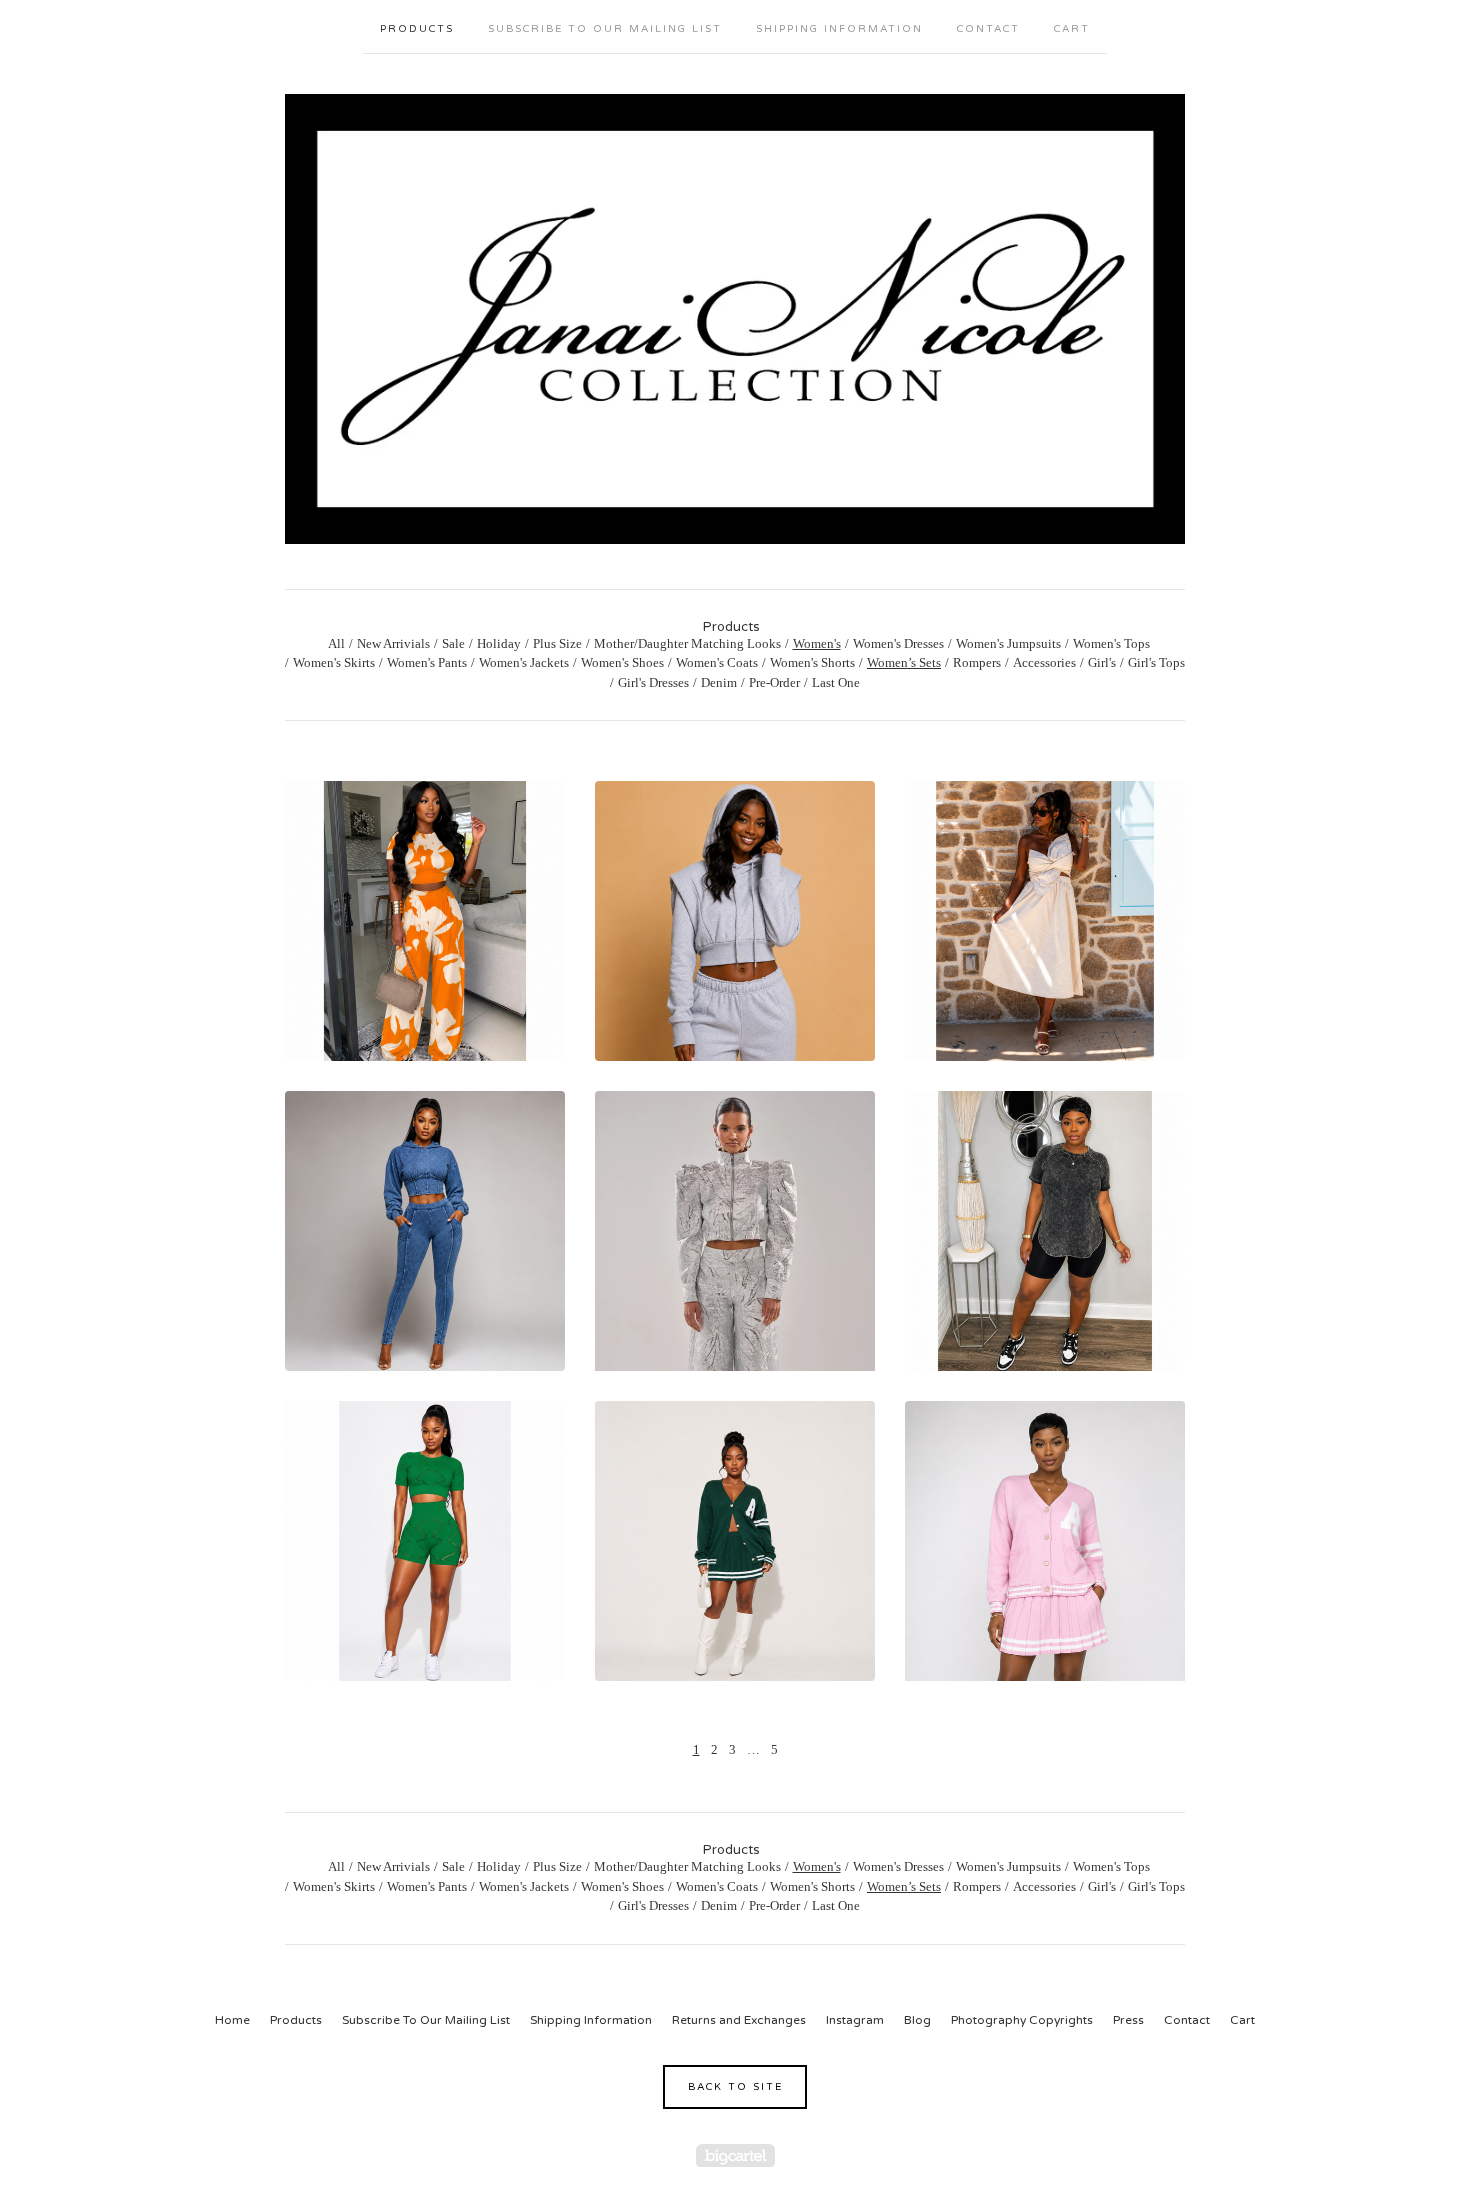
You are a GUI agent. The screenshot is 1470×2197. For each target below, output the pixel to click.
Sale (453, 643)
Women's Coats (717, 662)
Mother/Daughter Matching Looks (687, 643)
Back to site (735, 2087)
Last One (836, 682)
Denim (719, 682)
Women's (817, 643)
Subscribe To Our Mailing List (605, 29)
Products (417, 29)
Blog (917, 2020)
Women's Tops (1111, 643)
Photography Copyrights (1022, 2020)
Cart (1072, 29)
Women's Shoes (622, 662)
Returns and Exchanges (739, 2020)
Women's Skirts (334, 662)
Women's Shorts (812, 662)
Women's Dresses (898, 643)
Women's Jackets (524, 662)
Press (1128, 2020)
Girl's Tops (1156, 662)
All (336, 643)
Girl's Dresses (653, 682)
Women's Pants (427, 662)
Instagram (855, 2020)
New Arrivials (393, 643)
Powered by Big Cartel (735, 2155)
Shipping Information (839, 29)
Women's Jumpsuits (1008, 643)
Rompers (977, 662)
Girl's (1102, 662)
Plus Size (557, 643)
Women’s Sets (904, 662)
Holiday (499, 643)
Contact (988, 29)
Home (232, 2020)
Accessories (1044, 662)
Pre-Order (774, 682)
